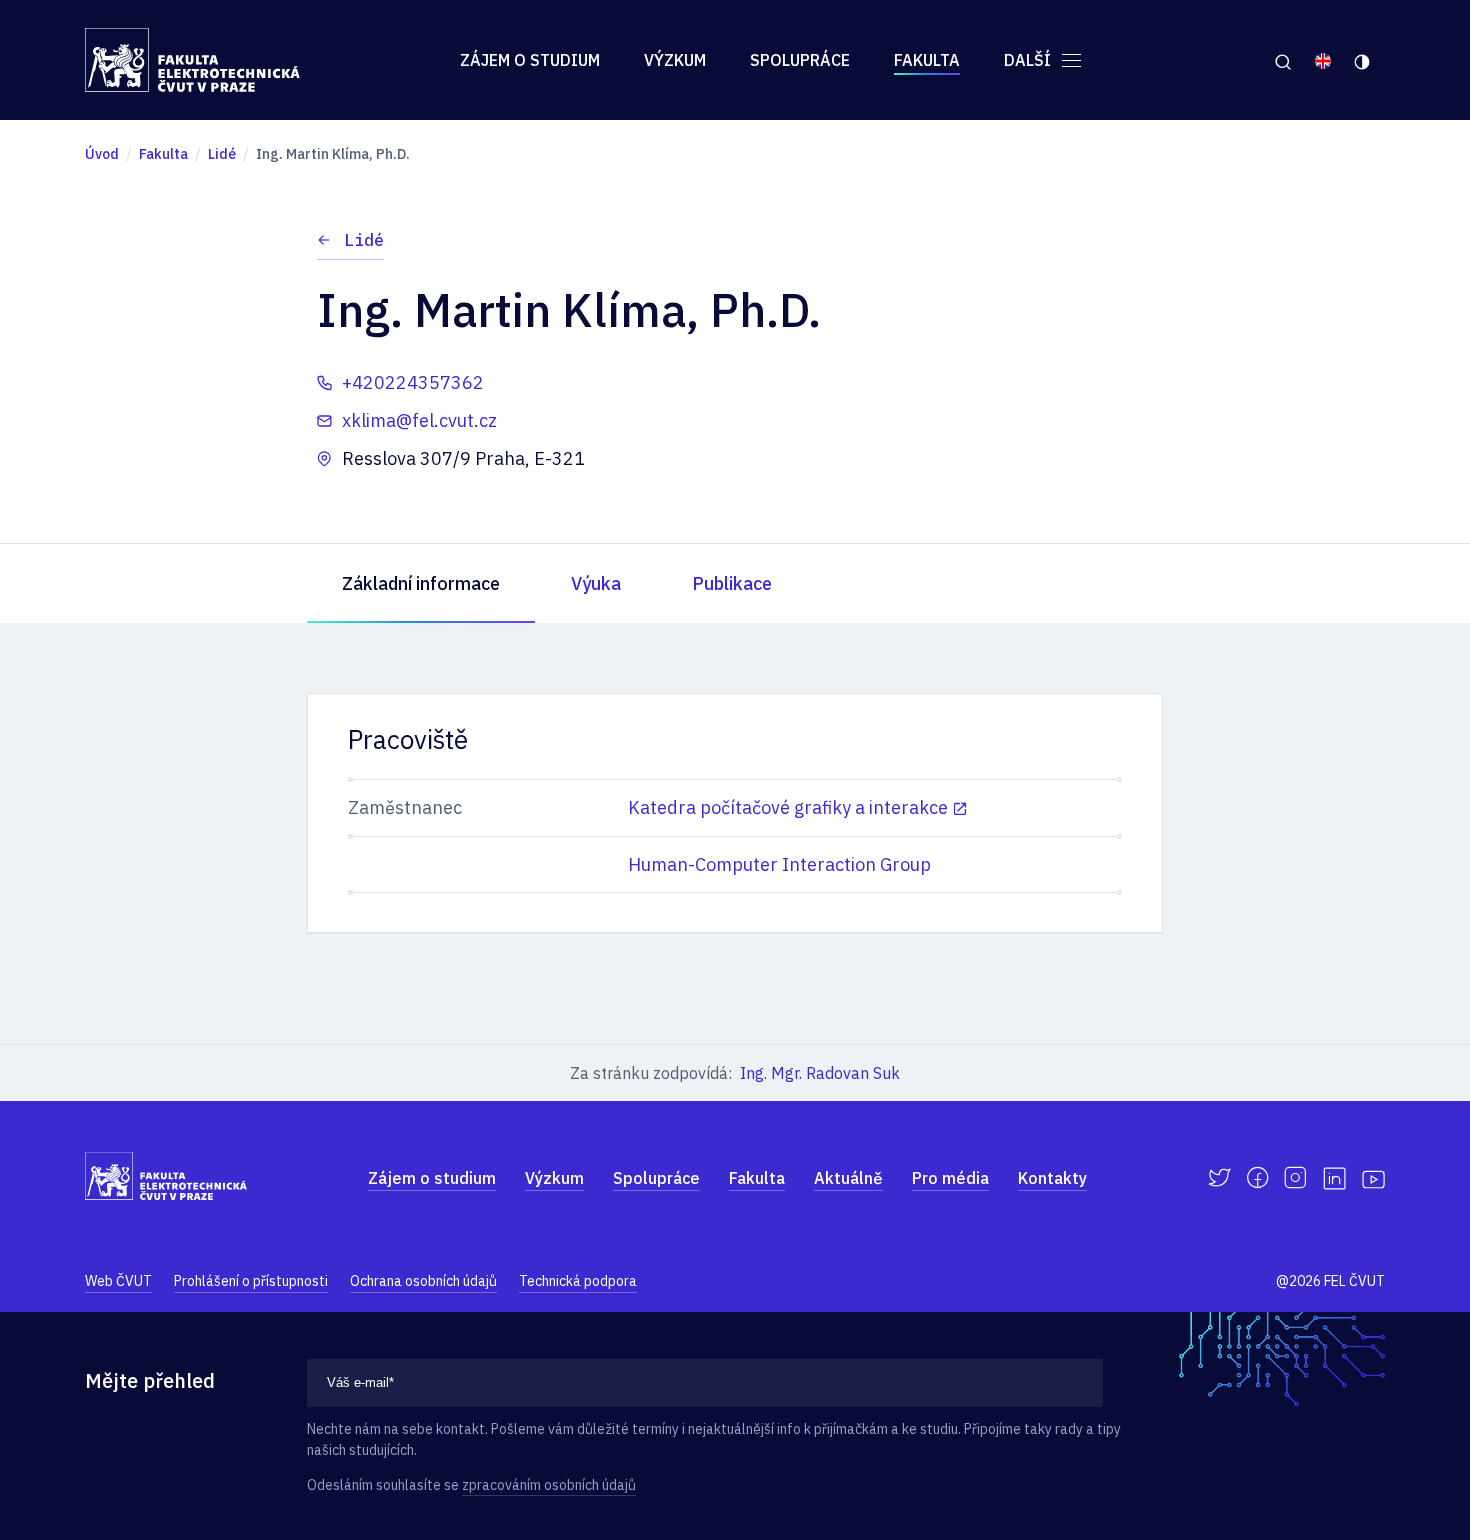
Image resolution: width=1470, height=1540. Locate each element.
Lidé (364, 240)
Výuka (596, 583)
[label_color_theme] (1363, 60)
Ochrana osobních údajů (423, 1281)
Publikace (732, 583)
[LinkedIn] (1334, 1178)
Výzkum (675, 60)
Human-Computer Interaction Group (779, 864)
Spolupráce (800, 60)
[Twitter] (1219, 1178)
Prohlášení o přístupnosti (251, 1281)
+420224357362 (413, 382)
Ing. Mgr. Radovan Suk (820, 1073)
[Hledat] (1282, 60)
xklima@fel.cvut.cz (419, 420)
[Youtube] (1373, 1178)
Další (1029, 60)
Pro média (950, 1178)
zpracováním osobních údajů (549, 1485)
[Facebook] (1257, 1178)
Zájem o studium (530, 60)
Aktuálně (848, 1178)
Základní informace (421, 583)
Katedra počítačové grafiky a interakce (788, 807)
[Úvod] (192, 60)
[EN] (1323, 60)
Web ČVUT (118, 1281)
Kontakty (1052, 1178)
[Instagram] (1295, 1178)
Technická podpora (578, 1281)
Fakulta (927, 60)
